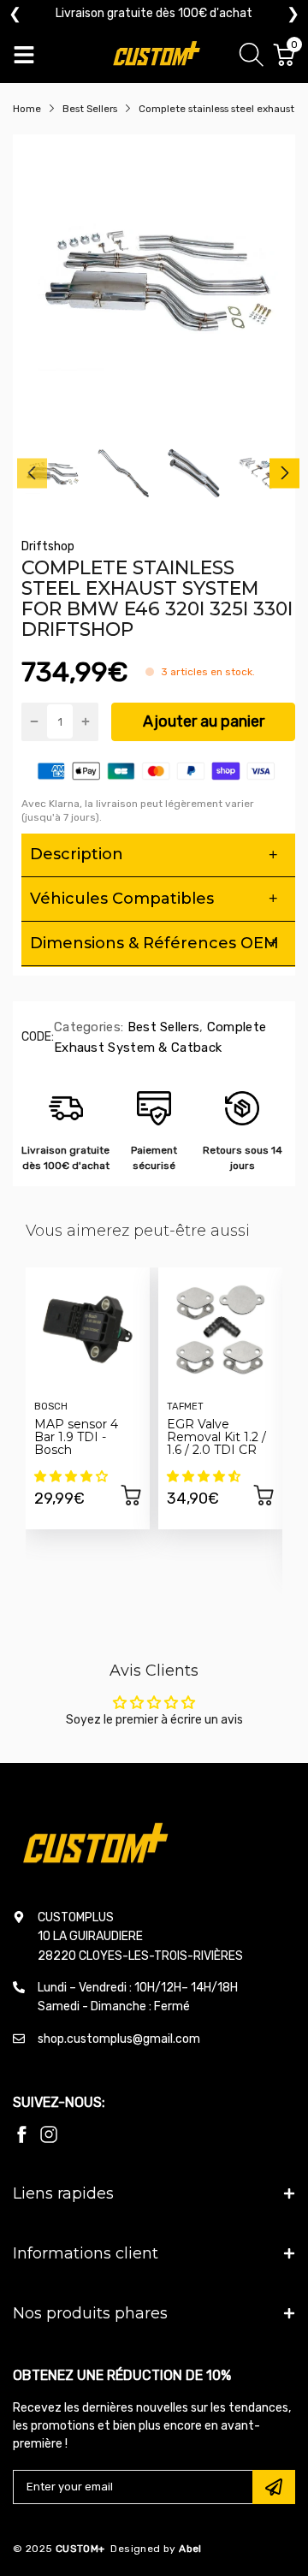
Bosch (51, 1407)
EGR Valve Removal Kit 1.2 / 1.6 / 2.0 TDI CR (216, 1437)
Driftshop (48, 546)
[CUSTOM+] (158, 55)
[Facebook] (21, 2134)
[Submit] (274, 2487)
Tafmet (185, 1407)
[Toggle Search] (252, 57)
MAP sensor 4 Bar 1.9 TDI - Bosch (76, 1437)
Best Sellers (161, 1027)
